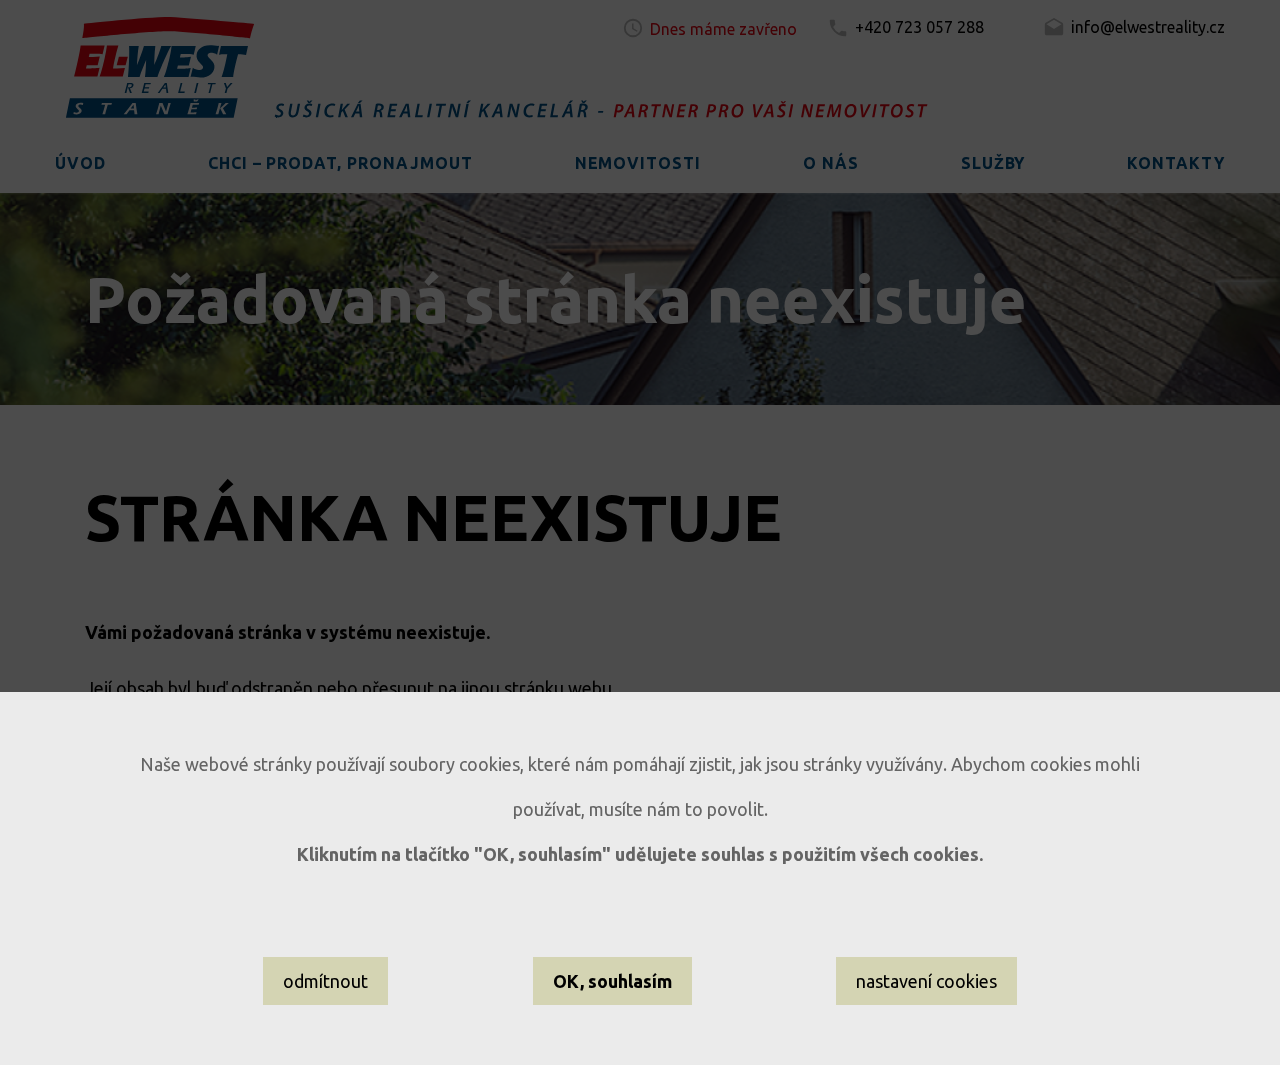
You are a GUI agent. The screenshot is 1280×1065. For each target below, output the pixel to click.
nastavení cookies (926, 981)
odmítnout (325, 981)
